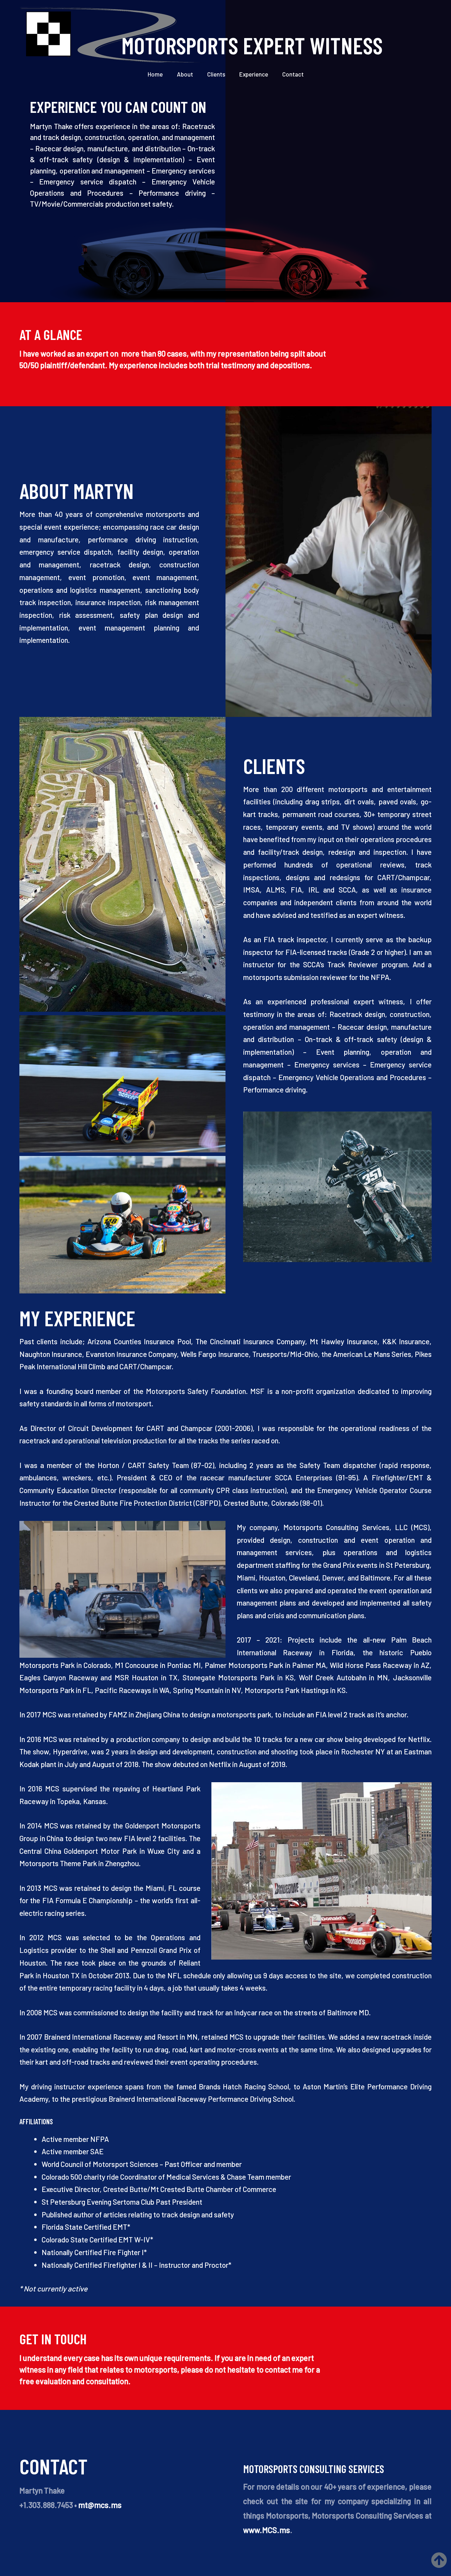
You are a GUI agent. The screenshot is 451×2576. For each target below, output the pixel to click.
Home (155, 74)
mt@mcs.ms (100, 2505)
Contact (293, 74)
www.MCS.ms (267, 2530)
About (185, 74)
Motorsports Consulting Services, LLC (345, 1527)
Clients (216, 74)
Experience (254, 74)
